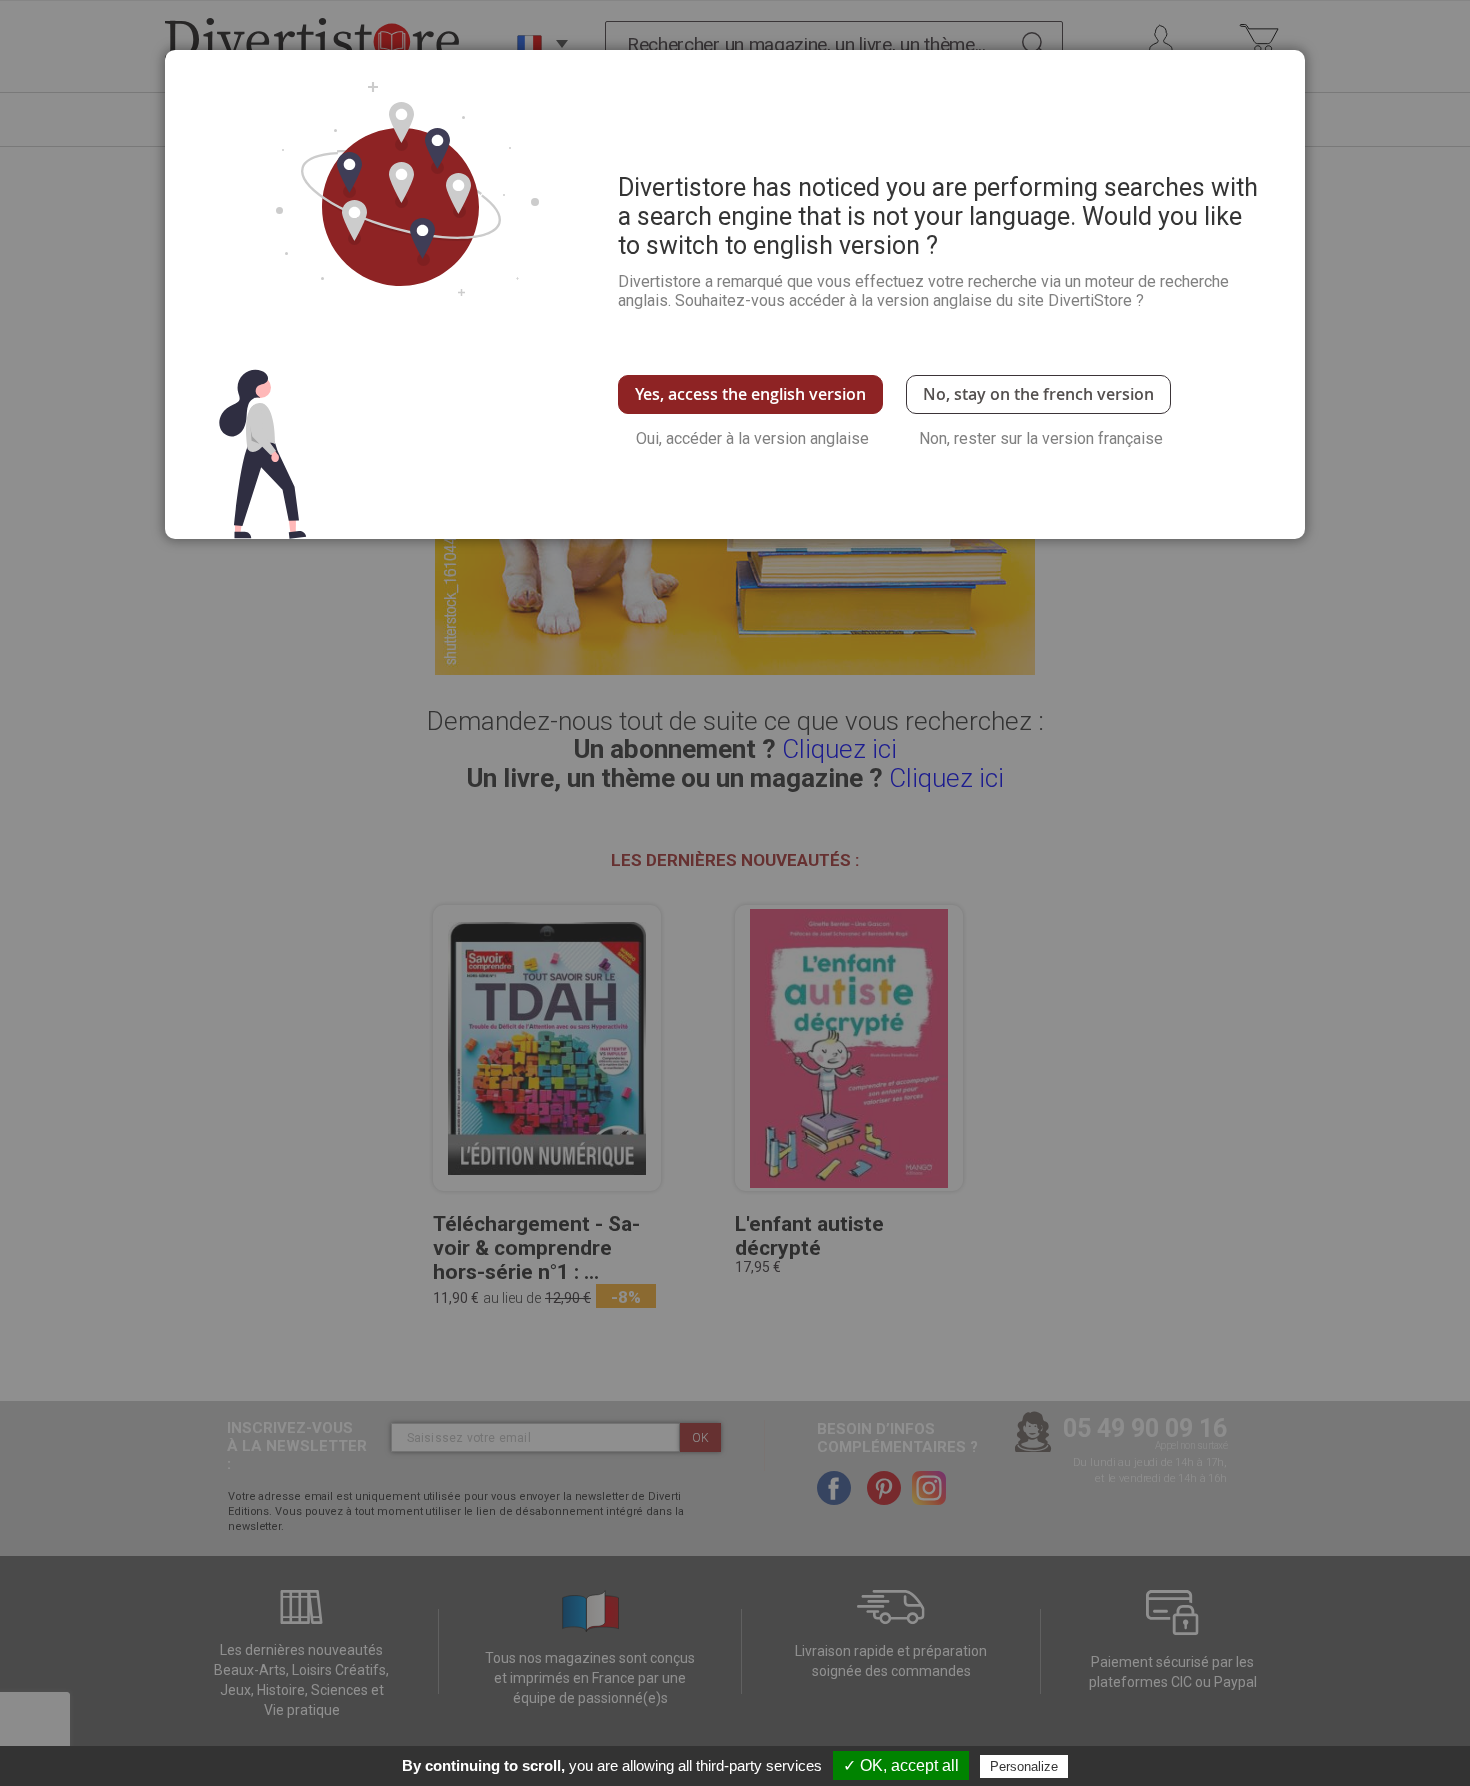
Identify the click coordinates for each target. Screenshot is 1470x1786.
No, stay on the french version (1038, 394)
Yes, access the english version (750, 394)
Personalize (1024, 1766)
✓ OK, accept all (901, 1765)
